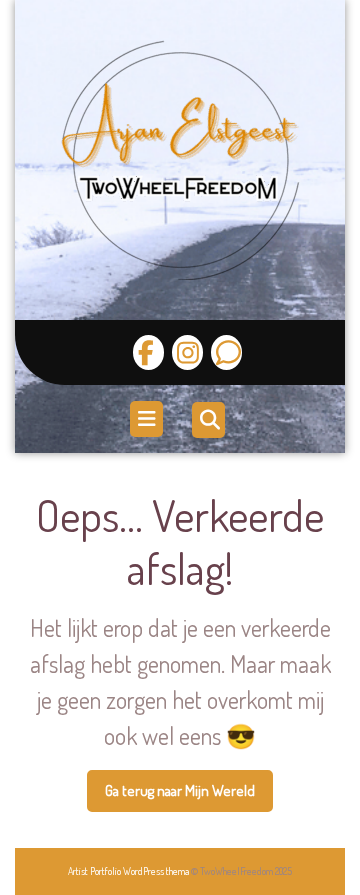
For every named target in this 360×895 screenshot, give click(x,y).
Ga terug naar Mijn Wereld (189, 797)
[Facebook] (148, 352)
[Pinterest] (224, 352)
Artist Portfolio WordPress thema (128, 871)
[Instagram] (185, 352)
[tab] (149, 419)
